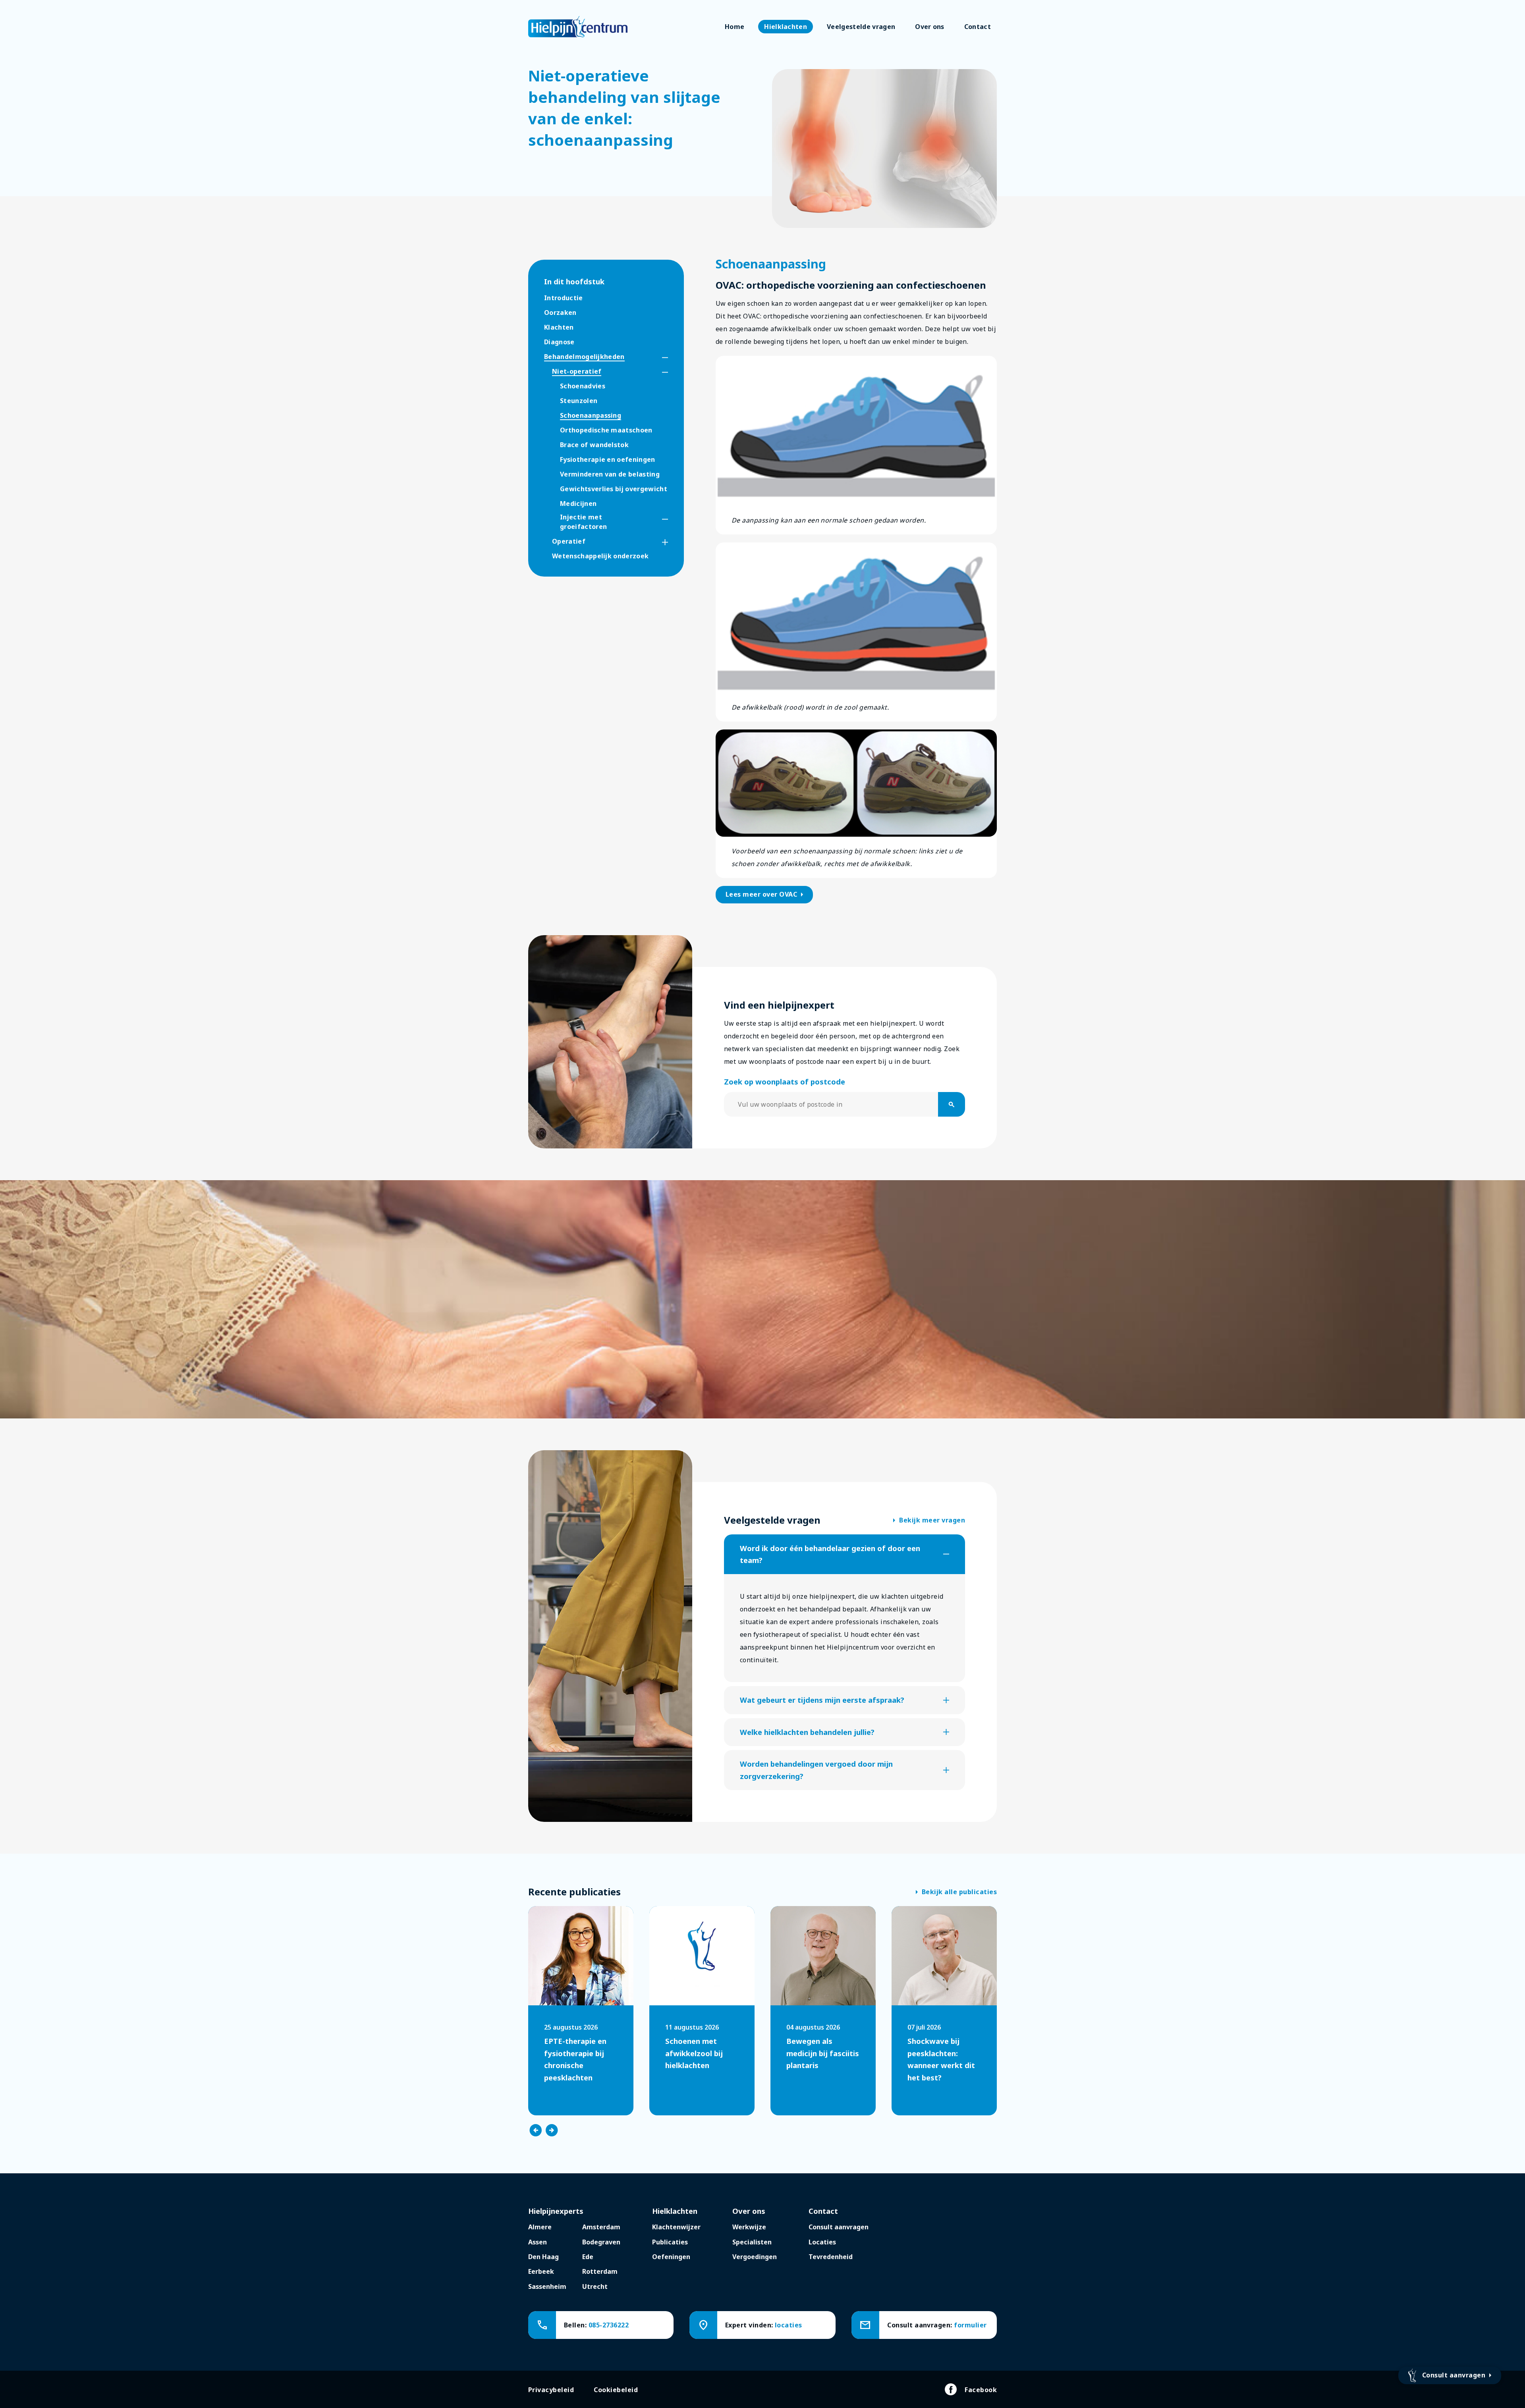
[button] (658, 358)
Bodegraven (601, 2242)
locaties (789, 2325)
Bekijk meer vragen (929, 1520)
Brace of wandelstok (594, 445)
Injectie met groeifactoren (583, 522)
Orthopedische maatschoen (606, 430)
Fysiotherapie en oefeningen (608, 459)
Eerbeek (541, 2271)
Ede (588, 2257)
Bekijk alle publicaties (956, 1892)
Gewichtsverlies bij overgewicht (614, 489)
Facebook (981, 2390)
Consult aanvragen (839, 2227)
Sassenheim (547, 2286)
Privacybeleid (551, 2390)
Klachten (559, 327)
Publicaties (670, 2242)
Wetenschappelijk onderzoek (600, 556)
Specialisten (752, 2242)
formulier (970, 2325)
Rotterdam (600, 2271)
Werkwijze (749, 2227)
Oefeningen (671, 2257)
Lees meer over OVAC (766, 895)
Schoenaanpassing (591, 415)
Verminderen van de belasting (610, 474)
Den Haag (543, 2257)
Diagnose (559, 342)
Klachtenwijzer (676, 2227)
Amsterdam (601, 2227)
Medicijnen (578, 504)
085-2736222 (609, 2325)
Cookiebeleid (616, 2390)
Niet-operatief (577, 371)
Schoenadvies (583, 386)
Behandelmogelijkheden (584, 357)
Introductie (564, 298)
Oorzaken (560, 313)
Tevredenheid (831, 2257)
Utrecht (595, 2286)
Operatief (569, 541)
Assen (538, 2242)
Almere (540, 2227)
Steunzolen (579, 401)
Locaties (822, 2242)
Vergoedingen (755, 2257)
